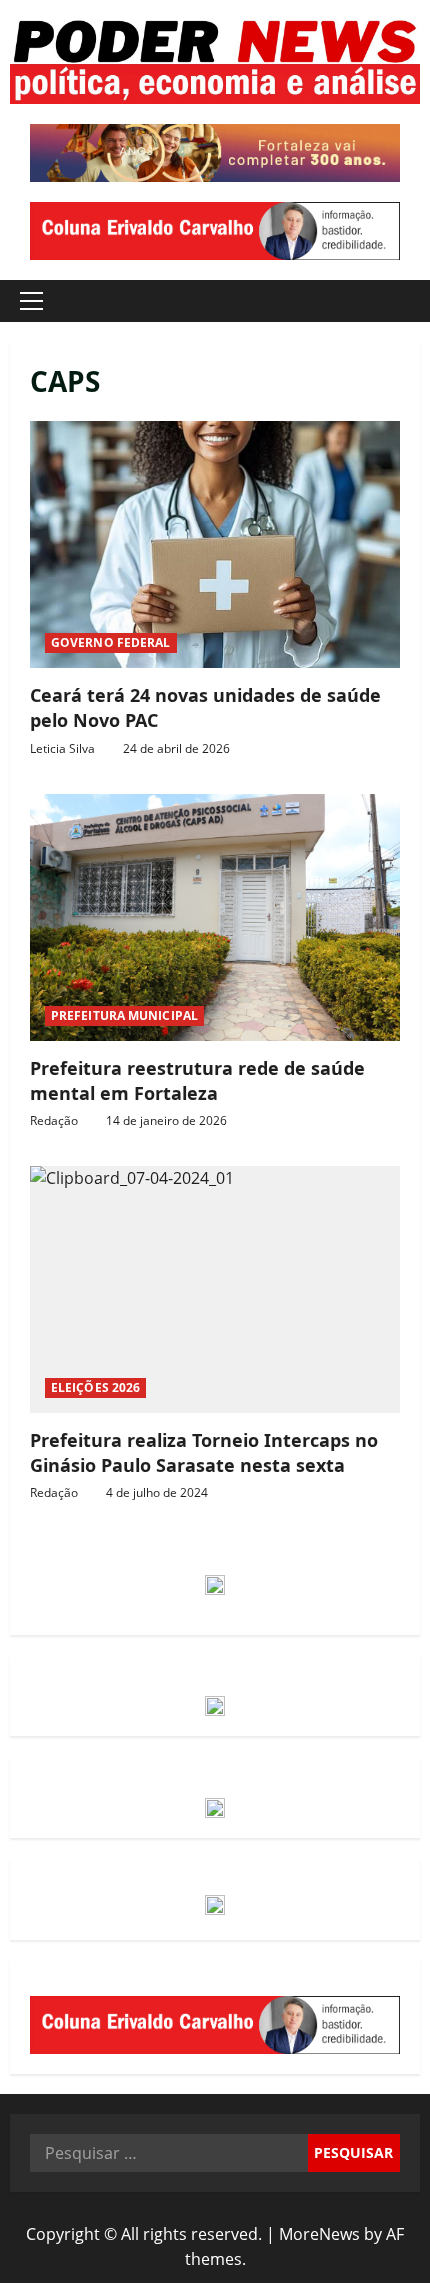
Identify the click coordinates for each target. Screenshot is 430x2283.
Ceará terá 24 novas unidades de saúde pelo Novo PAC (215, 544)
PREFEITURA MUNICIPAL (124, 1015)
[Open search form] (395, 301)
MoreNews (319, 2234)
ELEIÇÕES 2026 (95, 1387)
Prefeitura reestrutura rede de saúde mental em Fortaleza (215, 917)
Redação (54, 1120)
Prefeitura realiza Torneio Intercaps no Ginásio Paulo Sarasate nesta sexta (215, 1289)
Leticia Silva (62, 748)
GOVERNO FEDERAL (111, 642)
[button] (31, 301)
